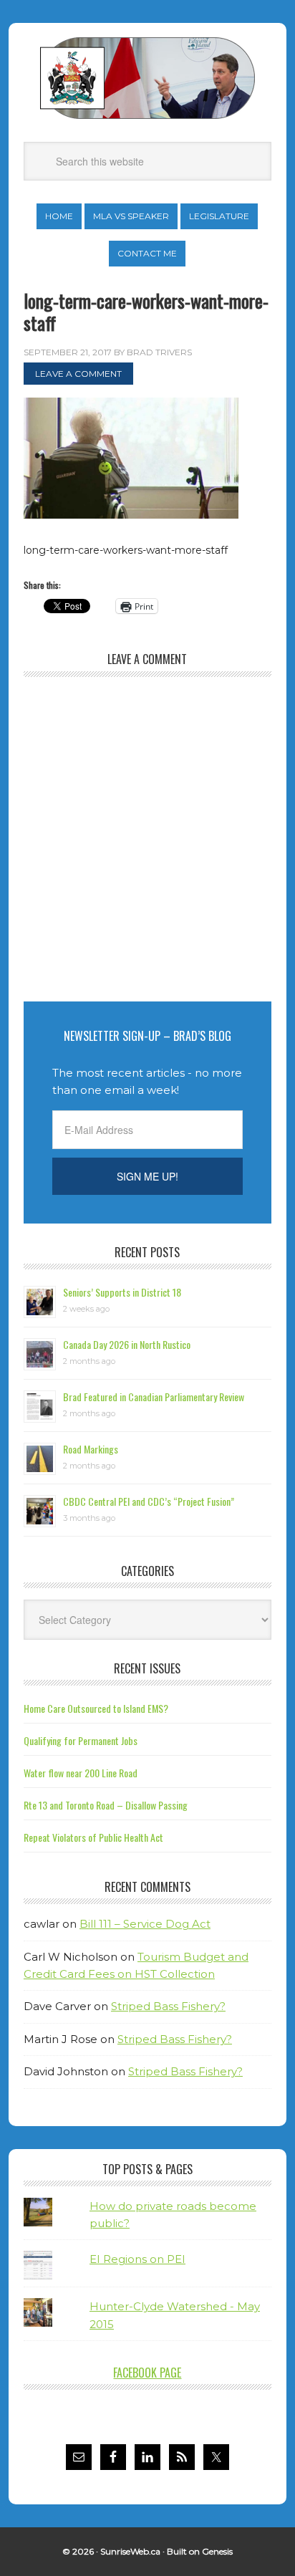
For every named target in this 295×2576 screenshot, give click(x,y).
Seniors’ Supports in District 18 (122, 1292)
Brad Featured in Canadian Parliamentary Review (154, 1397)
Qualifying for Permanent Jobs (81, 1740)
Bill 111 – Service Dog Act (145, 1924)
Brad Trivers (147, 78)
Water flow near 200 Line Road (81, 1773)
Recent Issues (147, 1668)
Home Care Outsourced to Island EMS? (96, 1708)
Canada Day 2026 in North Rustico (127, 1344)
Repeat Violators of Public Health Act (93, 1837)
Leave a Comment (78, 374)
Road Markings (91, 1449)
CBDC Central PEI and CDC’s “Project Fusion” (149, 1501)
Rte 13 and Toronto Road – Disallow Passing (106, 1805)
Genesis (217, 2551)
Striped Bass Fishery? (168, 2006)
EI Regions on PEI (137, 2259)
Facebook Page (147, 2373)
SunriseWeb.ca (130, 2551)
